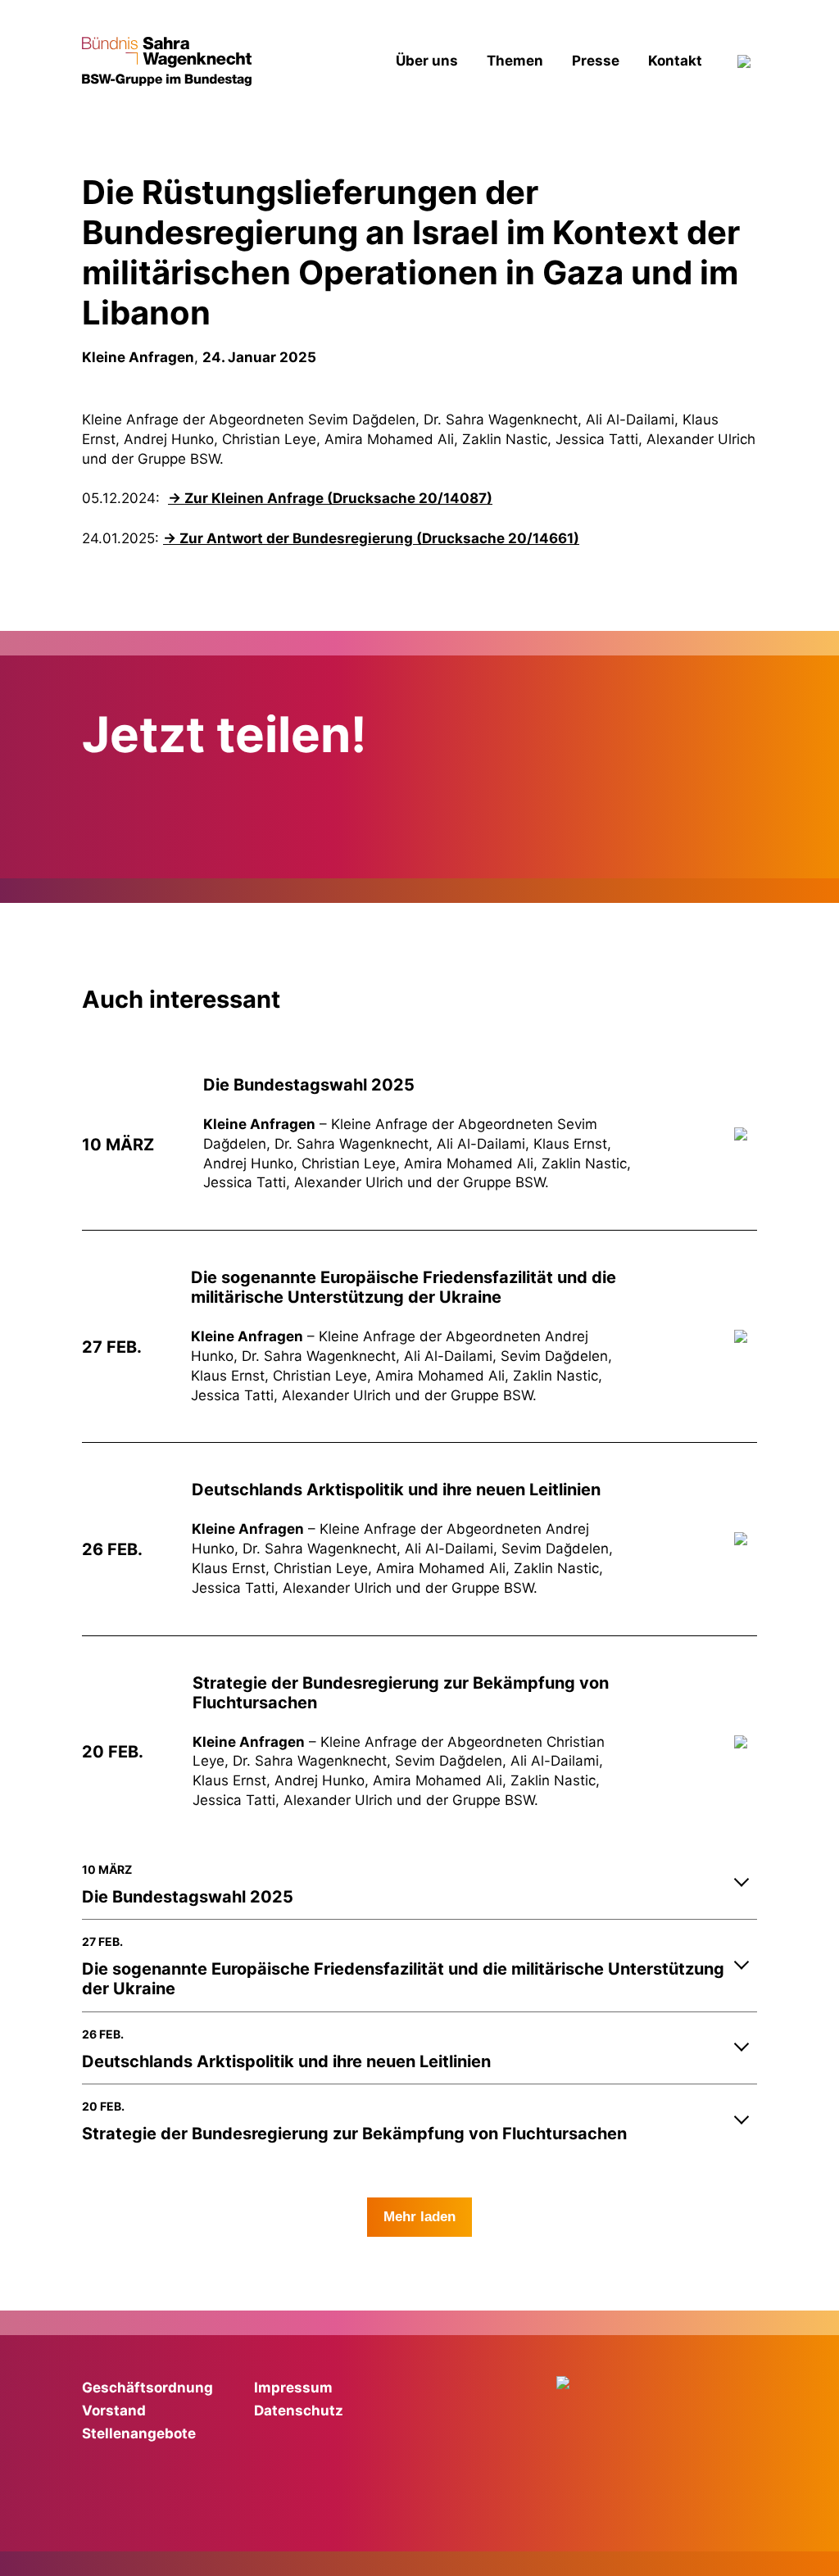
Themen (515, 61)
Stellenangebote (139, 2433)
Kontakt (675, 61)
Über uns (427, 61)
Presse (596, 61)
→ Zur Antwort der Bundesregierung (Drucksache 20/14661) (371, 538)
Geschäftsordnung (147, 2388)
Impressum (293, 2388)
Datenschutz (299, 2410)
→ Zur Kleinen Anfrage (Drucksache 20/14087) (330, 498)
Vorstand (114, 2410)
